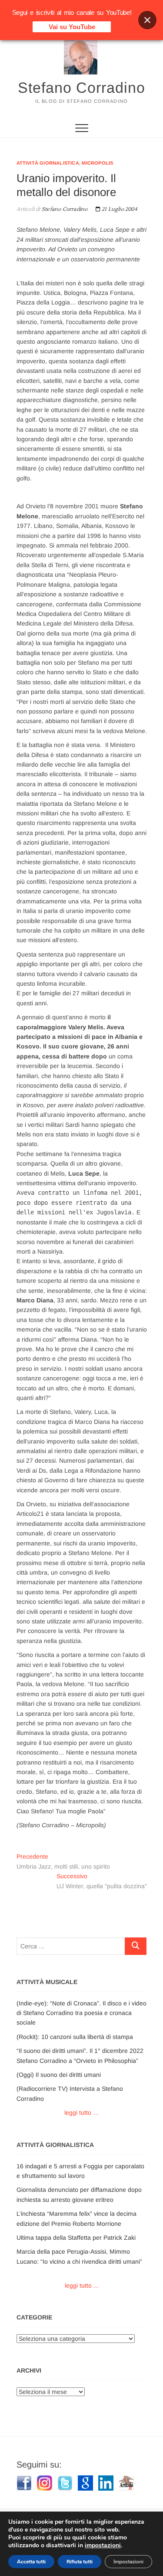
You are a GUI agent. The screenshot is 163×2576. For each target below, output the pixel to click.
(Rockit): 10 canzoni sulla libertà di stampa (75, 2037)
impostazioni (103, 2546)
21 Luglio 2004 (119, 209)
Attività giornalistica (48, 163)
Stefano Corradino (81, 88)
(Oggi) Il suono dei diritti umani (59, 2075)
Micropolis (97, 163)
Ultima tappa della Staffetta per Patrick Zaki (76, 2238)
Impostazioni (128, 2562)
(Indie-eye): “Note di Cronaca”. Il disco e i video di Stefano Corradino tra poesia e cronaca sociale (81, 2013)
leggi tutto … (82, 2113)
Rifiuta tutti (80, 2562)
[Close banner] (147, 20)
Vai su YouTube (72, 27)
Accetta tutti (31, 2562)
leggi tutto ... (82, 2285)
